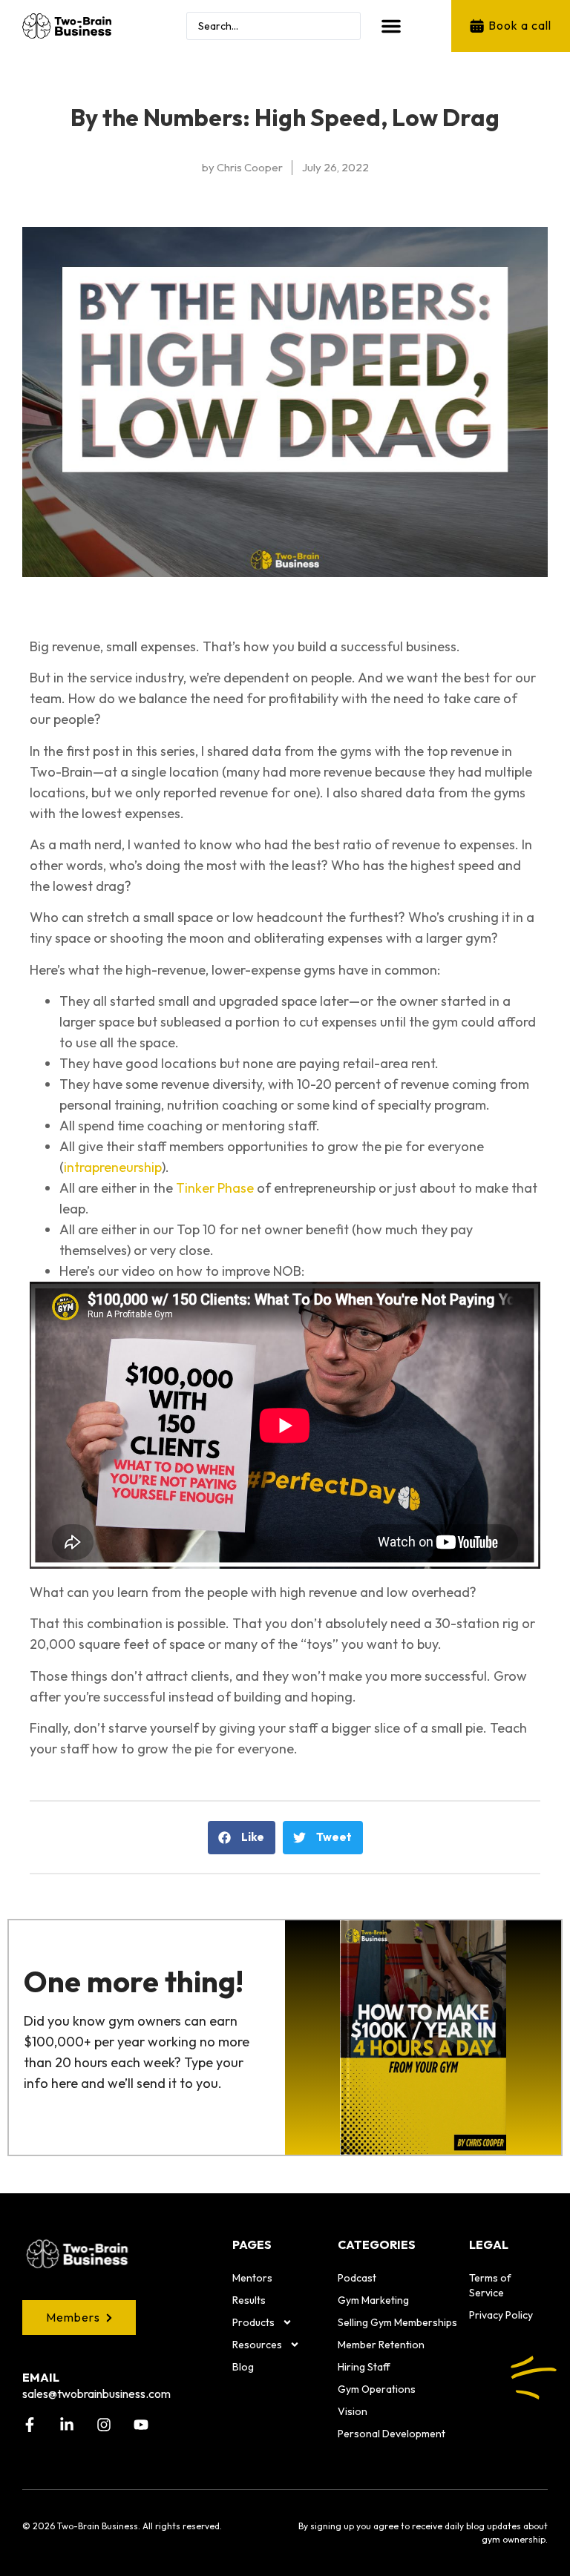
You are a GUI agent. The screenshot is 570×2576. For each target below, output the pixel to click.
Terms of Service (490, 2285)
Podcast (357, 2278)
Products (253, 2322)
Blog (243, 2367)
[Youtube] (141, 2425)
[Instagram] (104, 2425)
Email (41, 2377)
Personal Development (392, 2434)
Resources (257, 2345)
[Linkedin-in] (67, 2425)
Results (249, 2300)
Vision (353, 2411)
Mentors (252, 2278)
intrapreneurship (113, 1167)
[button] (391, 26)
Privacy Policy (501, 2315)
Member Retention (381, 2345)
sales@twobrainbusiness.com (96, 2394)
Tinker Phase (215, 1188)
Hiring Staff (364, 2367)
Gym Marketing (373, 2300)
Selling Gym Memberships (397, 2322)
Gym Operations (377, 2389)
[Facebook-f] (30, 2425)
